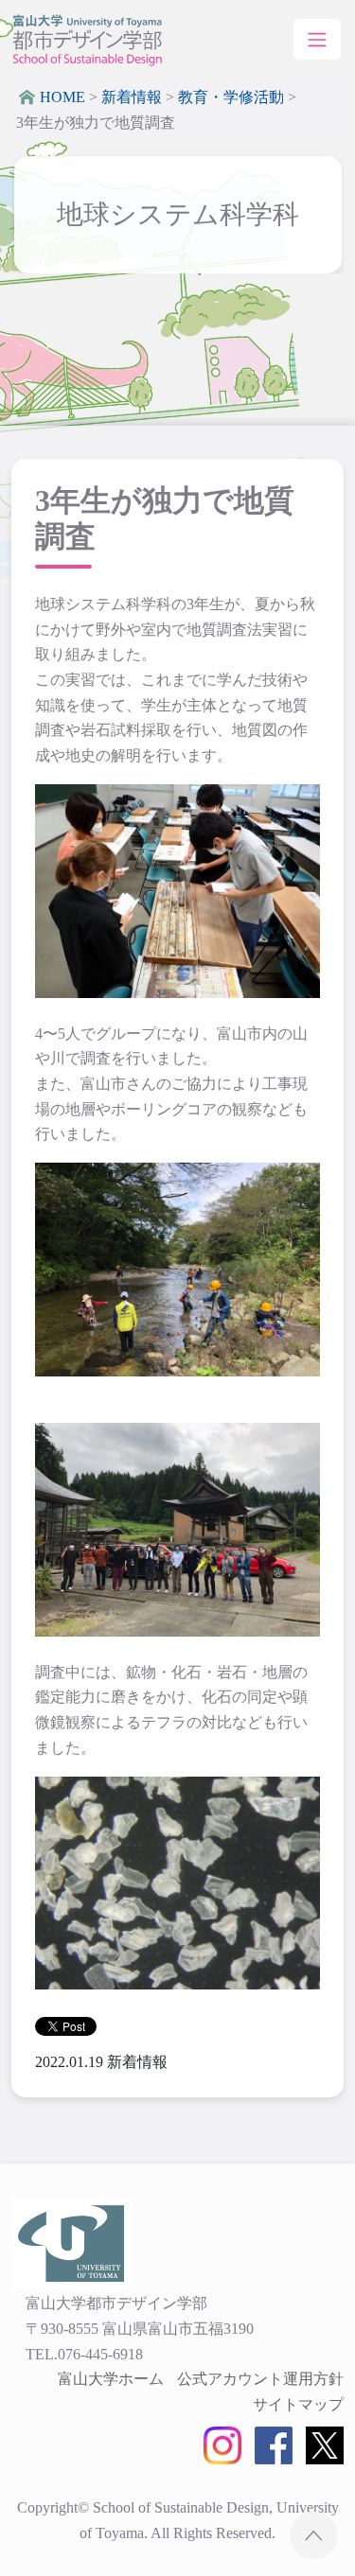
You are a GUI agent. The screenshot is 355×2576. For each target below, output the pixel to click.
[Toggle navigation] (317, 39)
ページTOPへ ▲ (314, 2535)
